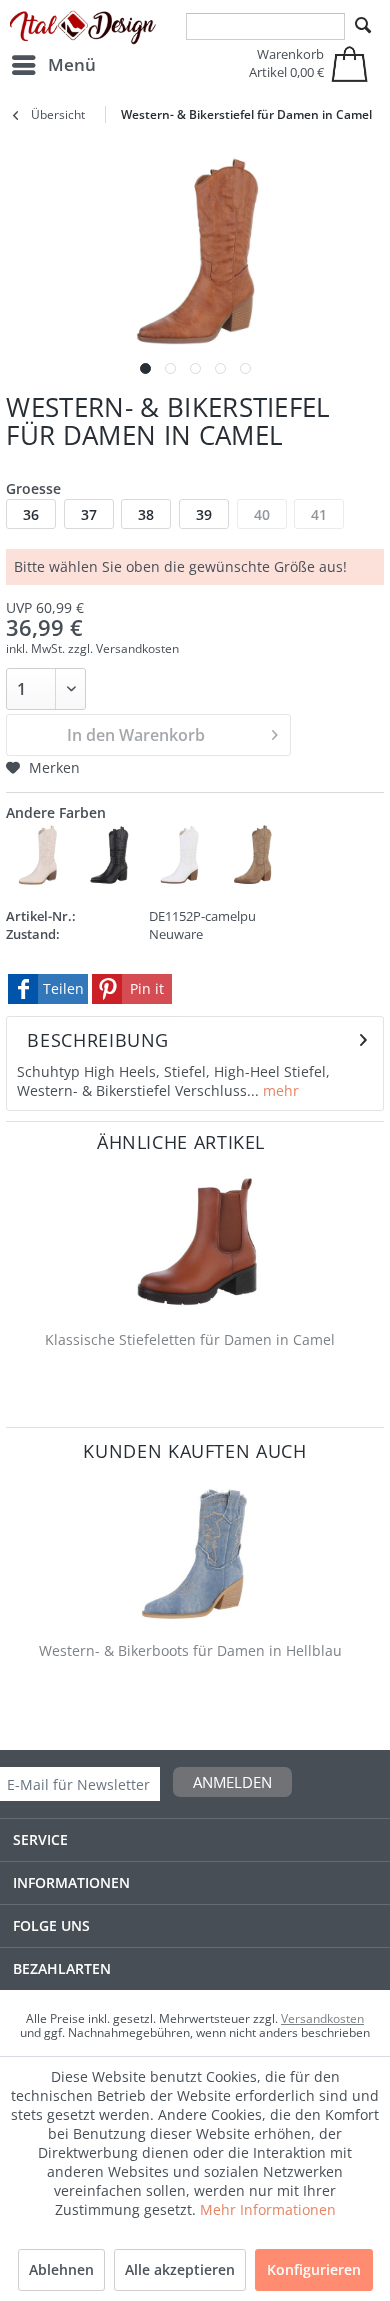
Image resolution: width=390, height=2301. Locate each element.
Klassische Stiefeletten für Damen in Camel (190, 1339)
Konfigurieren (314, 2269)
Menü (72, 64)
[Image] (145, 368)
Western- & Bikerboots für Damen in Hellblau (190, 1650)
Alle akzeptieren (180, 2269)
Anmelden (232, 1782)
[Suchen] (363, 26)
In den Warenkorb (136, 735)
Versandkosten (322, 2018)
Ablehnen (61, 2269)
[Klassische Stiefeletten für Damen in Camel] (194, 1243)
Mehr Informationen (268, 2209)
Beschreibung (98, 1039)
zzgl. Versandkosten (123, 648)
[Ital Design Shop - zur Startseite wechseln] (83, 28)
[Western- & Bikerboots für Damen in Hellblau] (194, 1554)
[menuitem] (53, 65)
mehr (279, 1090)
